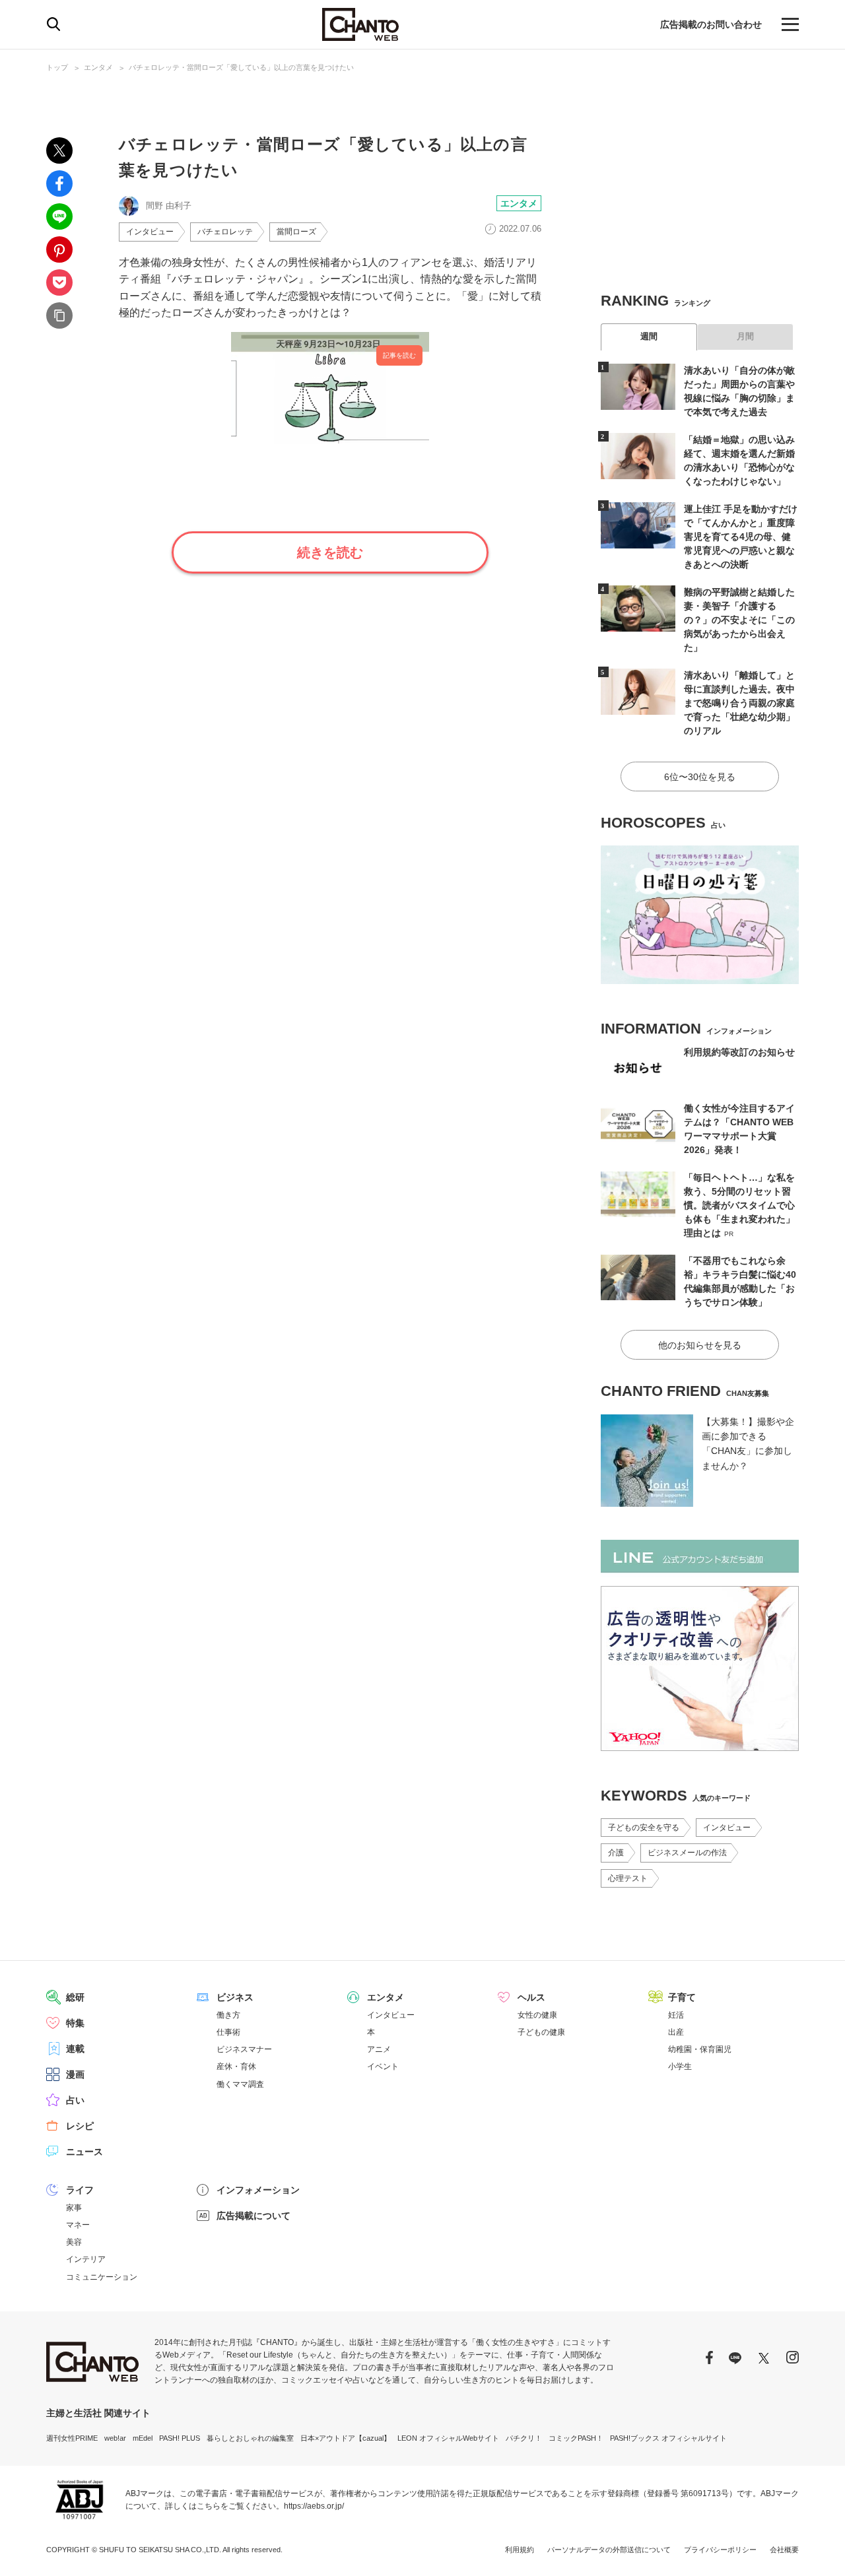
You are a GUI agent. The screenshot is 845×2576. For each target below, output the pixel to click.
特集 (75, 2023)
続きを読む (330, 552)
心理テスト (628, 1878)
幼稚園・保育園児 (700, 2049)
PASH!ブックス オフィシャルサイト (668, 2438)
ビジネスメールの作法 (687, 1853)
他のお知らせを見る (700, 1345)
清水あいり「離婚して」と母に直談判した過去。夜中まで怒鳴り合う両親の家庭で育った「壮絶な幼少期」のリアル (739, 703)
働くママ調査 (240, 2084)
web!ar (115, 2438)
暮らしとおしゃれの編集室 (250, 2438)
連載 (75, 2049)
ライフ (80, 2190)
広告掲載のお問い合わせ (711, 24)
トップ (57, 67)
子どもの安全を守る (644, 1828)
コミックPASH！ (576, 2438)
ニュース (84, 2152)
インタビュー (150, 232)
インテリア (86, 2259)
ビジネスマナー (244, 2049)
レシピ (80, 2126)
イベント (383, 2066)
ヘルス (531, 1997)
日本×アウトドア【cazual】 (346, 2438)
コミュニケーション (102, 2277)
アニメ (379, 2049)
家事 (74, 2208)
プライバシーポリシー (720, 2550)
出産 (676, 2032)
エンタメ (98, 67)
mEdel (143, 2438)
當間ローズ (296, 232)
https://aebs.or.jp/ (314, 2506)
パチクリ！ (524, 2438)
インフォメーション (258, 2190)
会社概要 (784, 2550)
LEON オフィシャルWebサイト (448, 2438)
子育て (682, 1997)
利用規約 (520, 2550)
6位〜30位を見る (700, 777)
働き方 (228, 2015)
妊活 (676, 2015)
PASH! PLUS (180, 2438)
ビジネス (235, 1997)
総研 (75, 1997)
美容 (74, 2242)
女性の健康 (537, 2015)
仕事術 (228, 2032)
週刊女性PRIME (72, 2438)
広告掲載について (253, 2216)
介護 (616, 1853)
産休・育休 (236, 2066)
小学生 (680, 2066)
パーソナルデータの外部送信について (609, 2550)
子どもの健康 (541, 2032)
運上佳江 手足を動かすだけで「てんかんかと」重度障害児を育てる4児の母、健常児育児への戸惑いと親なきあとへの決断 (741, 537)
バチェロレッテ (225, 232)
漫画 (75, 2074)
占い (75, 2100)
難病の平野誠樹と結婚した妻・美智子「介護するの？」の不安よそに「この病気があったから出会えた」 (739, 620)
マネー (78, 2225)
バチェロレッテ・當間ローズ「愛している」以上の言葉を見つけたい (241, 67)
